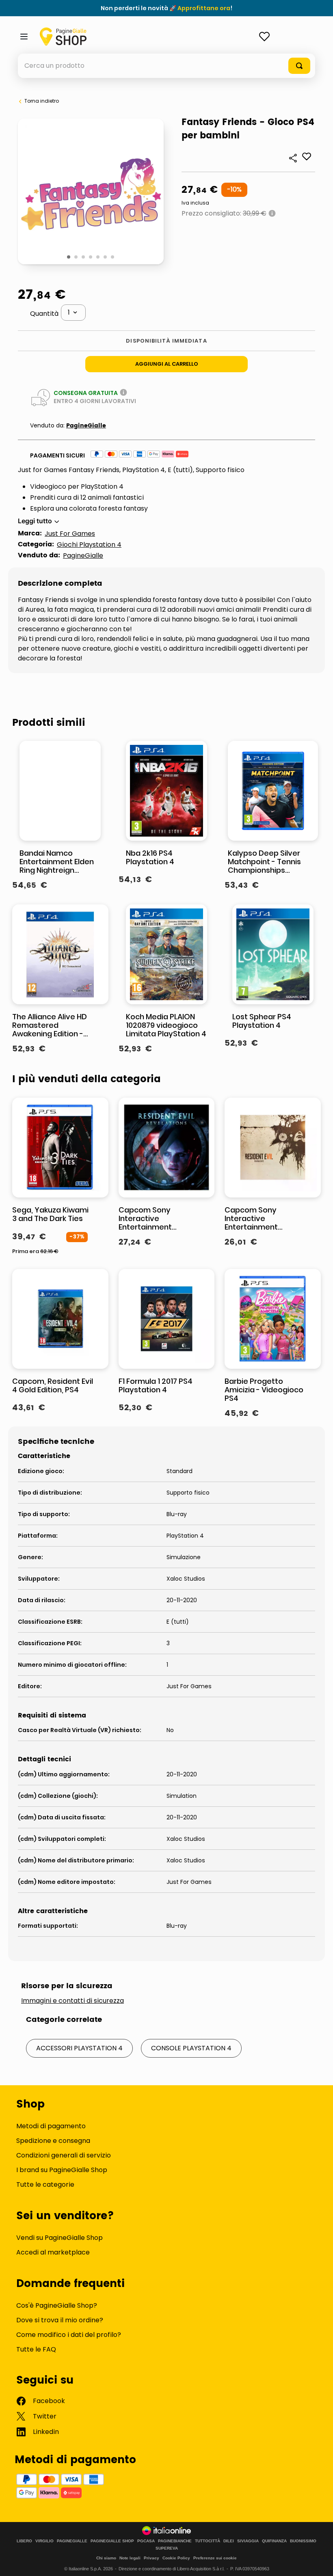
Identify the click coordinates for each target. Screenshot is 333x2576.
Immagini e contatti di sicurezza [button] (72, 2001)
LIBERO (24, 2541)
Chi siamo (106, 2558)
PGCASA (146, 2541)
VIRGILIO (44, 2541)
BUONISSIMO (303, 2541)
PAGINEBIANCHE (175, 2541)
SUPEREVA (167, 2548)
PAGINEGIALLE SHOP (112, 2541)
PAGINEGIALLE (72, 2541)
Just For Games (70, 534)
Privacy (151, 2558)
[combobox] (166, 66)
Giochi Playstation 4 (89, 545)
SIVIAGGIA (248, 2541)
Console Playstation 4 (191, 2048)
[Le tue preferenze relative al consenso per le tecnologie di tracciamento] (319, 2562)
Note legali (130, 2558)
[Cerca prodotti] (299, 66)
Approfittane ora (204, 8)
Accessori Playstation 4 (79, 2048)
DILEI (229, 2541)
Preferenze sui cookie (215, 2558)
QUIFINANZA (274, 2541)
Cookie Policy (176, 2558)
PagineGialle (86, 426)
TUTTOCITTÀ (208, 2541)
